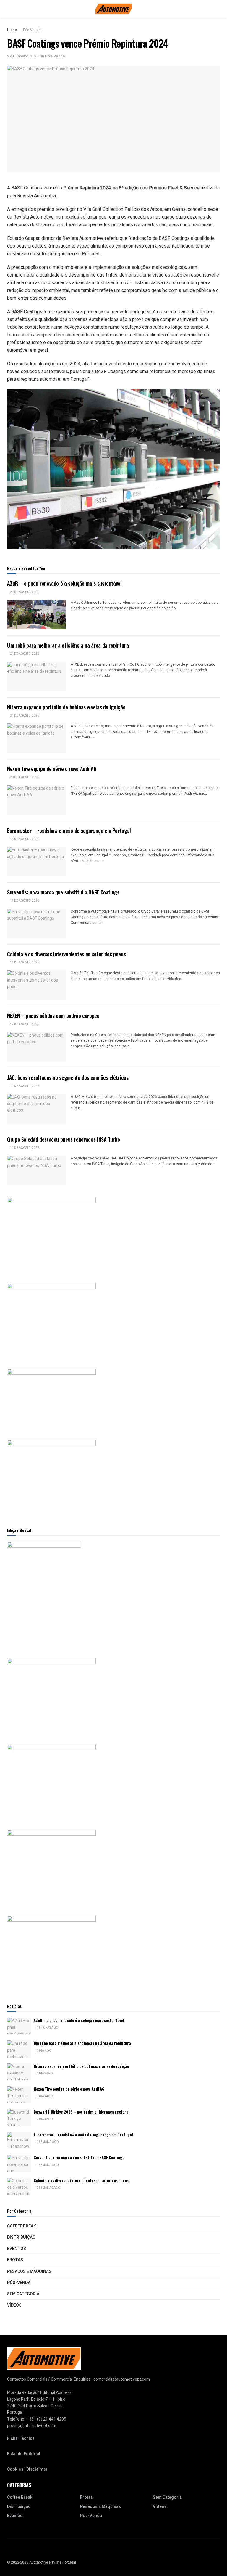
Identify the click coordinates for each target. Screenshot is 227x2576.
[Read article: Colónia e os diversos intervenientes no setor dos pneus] (37, 985)
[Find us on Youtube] (9, 2551)
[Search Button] (217, 9)
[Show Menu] (10, 9)
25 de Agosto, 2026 (24, 592)
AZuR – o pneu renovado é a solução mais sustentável (64, 583)
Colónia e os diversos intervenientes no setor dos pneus (66, 954)
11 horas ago (47, 2028)
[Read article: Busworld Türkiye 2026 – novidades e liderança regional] (19, 2118)
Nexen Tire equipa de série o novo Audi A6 (52, 769)
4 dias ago (44, 2074)
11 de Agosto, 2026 (24, 1086)
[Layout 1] (51, 1234)
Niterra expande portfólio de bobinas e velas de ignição (66, 707)
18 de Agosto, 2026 (24, 839)
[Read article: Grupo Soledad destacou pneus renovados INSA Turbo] (37, 1170)
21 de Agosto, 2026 (24, 716)
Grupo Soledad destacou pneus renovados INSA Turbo (63, 1139)
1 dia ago (44, 2051)
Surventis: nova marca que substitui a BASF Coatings (63, 892)
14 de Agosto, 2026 (24, 963)
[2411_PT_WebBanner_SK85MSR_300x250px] (51, 1867)
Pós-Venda (32, 30)
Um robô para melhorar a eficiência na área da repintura (68, 645)
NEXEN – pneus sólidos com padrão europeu (53, 1016)
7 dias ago (44, 2119)
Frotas (15, 2260)
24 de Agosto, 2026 (24, 654)
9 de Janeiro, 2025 (23, 56)
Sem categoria (23, 2294)
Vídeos (14, 2305)
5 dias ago (44, 2096)
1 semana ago (47, 2142)
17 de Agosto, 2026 (24, 901)
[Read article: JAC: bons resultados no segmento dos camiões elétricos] (37, 1109)
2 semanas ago (48, 2188)
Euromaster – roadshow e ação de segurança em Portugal (69, 831)
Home (12, 30)
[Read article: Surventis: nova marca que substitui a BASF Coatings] (37, 924)
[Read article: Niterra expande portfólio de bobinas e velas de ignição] (37, 738)
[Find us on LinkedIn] (16, 2551)
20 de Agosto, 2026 (24, 777)
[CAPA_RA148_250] (44, 1594)
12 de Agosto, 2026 (24, 1024)
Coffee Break (22, 2226)
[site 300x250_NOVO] (51, 1695)
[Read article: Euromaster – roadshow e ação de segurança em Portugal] (37, 862)
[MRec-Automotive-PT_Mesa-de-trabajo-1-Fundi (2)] (51, 1477)
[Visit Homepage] (114, 9)
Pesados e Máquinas (29, 2271)
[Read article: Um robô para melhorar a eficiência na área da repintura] (37, 677)
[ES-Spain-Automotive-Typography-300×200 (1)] (51, 1398)
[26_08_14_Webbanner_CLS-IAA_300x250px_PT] (51, 1320)
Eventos (17, 2249)
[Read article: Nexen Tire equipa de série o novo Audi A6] (37, 800)
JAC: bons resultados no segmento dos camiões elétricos (68, 1077)
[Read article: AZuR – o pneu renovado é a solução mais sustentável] (37, 615)
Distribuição (21, 2237)
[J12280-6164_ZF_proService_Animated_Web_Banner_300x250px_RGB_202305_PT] (51, 1781)
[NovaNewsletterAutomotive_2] (51, 1953)
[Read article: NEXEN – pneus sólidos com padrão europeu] (37, 1047)
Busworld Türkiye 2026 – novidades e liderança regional (82, 2112)
